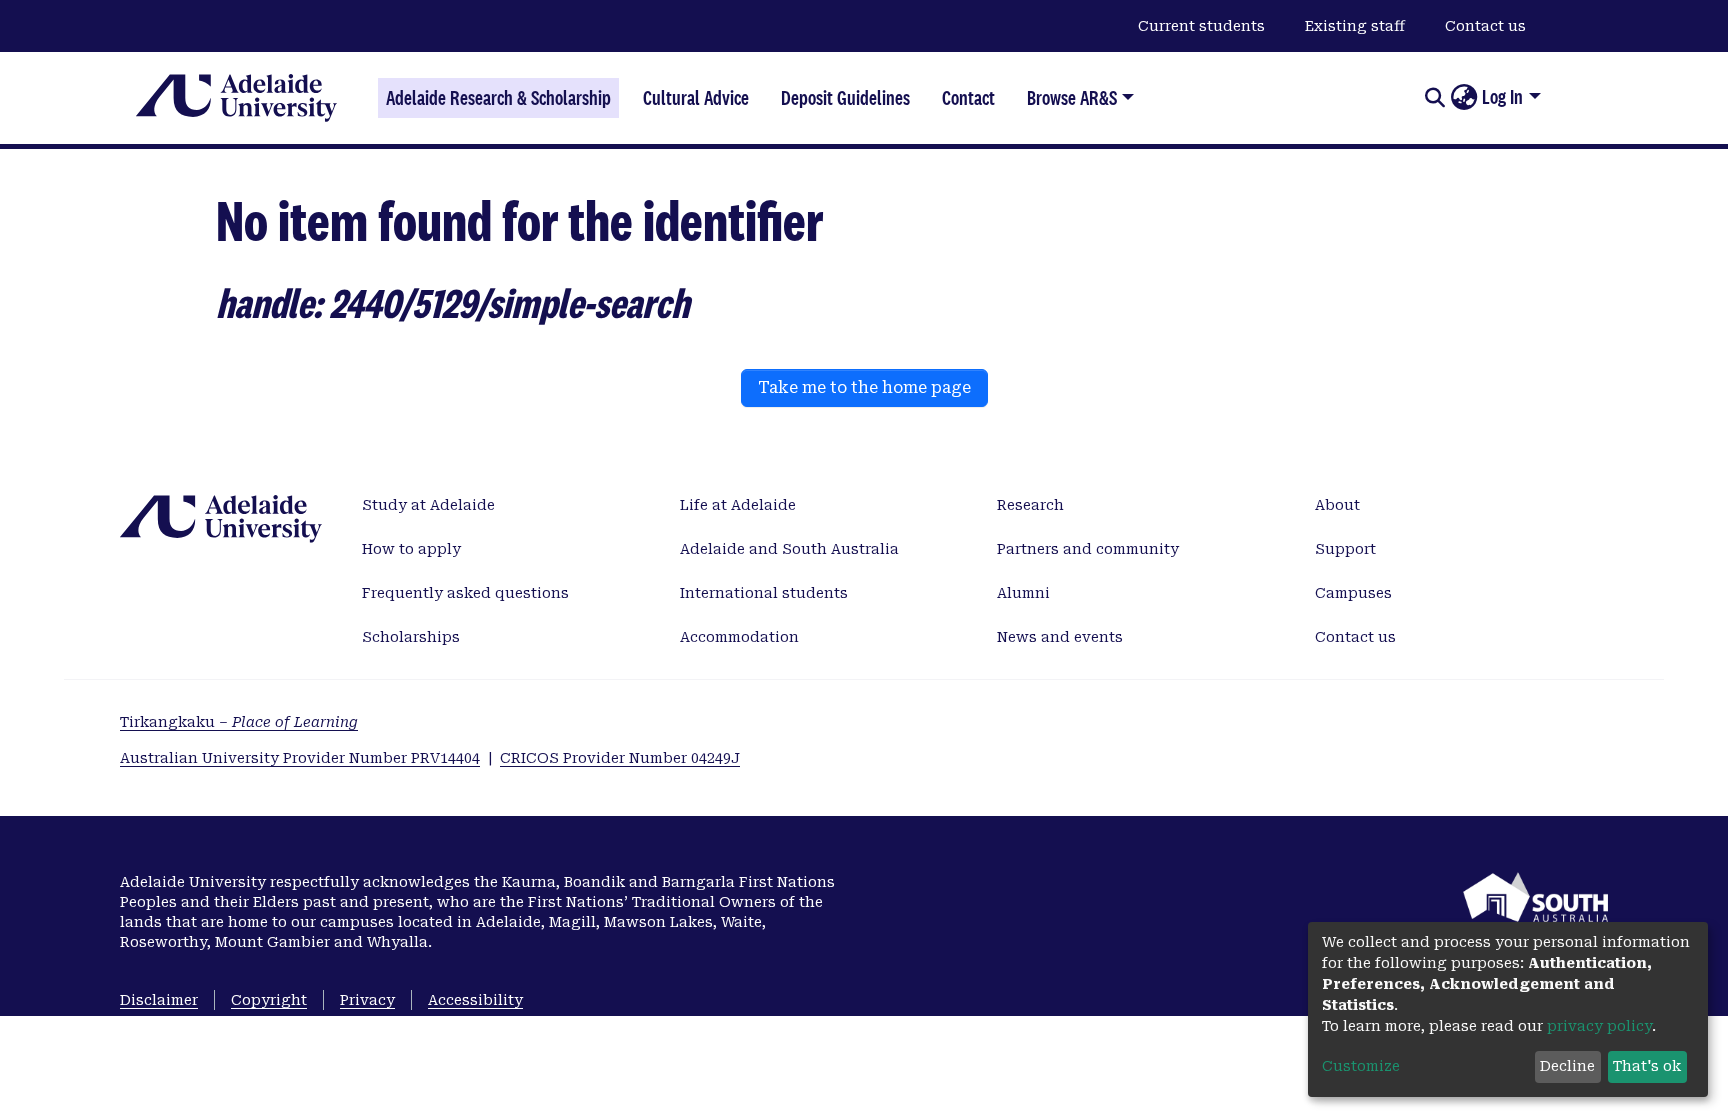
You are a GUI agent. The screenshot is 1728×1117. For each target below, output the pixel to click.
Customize (1361, 1066)
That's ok (1647, 1066)
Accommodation (739, 637)
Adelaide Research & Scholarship (498, 98)
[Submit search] (1434, 98)
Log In (1502, 97)
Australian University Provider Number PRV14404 (300, 758)
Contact (968, 98)
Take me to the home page (864, 387)
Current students (1201, 26)
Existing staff (1355, 26)
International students (764, 593)
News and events (1060, 637)
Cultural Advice (696, 98)
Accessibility (475, 1000)
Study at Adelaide (428, 505)
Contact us (1485, 26)
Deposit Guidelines (845, 98)
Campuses (1353, 593)
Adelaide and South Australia (789, 549)
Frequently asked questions (465, 593)
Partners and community (1088, 549)
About (1337, 505)
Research (1030, 505)
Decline (1567, 1066)
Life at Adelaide (738, 505)
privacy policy (1599, 1026)
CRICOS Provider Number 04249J (620, 758)
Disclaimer (159, 1000)
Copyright (269, 1000)
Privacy (367, 1000)
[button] (1463, 98)
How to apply (411, 549)
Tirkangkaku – (239, 722)
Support (1345, 549)
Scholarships (411, 637)
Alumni (1023, 593)
